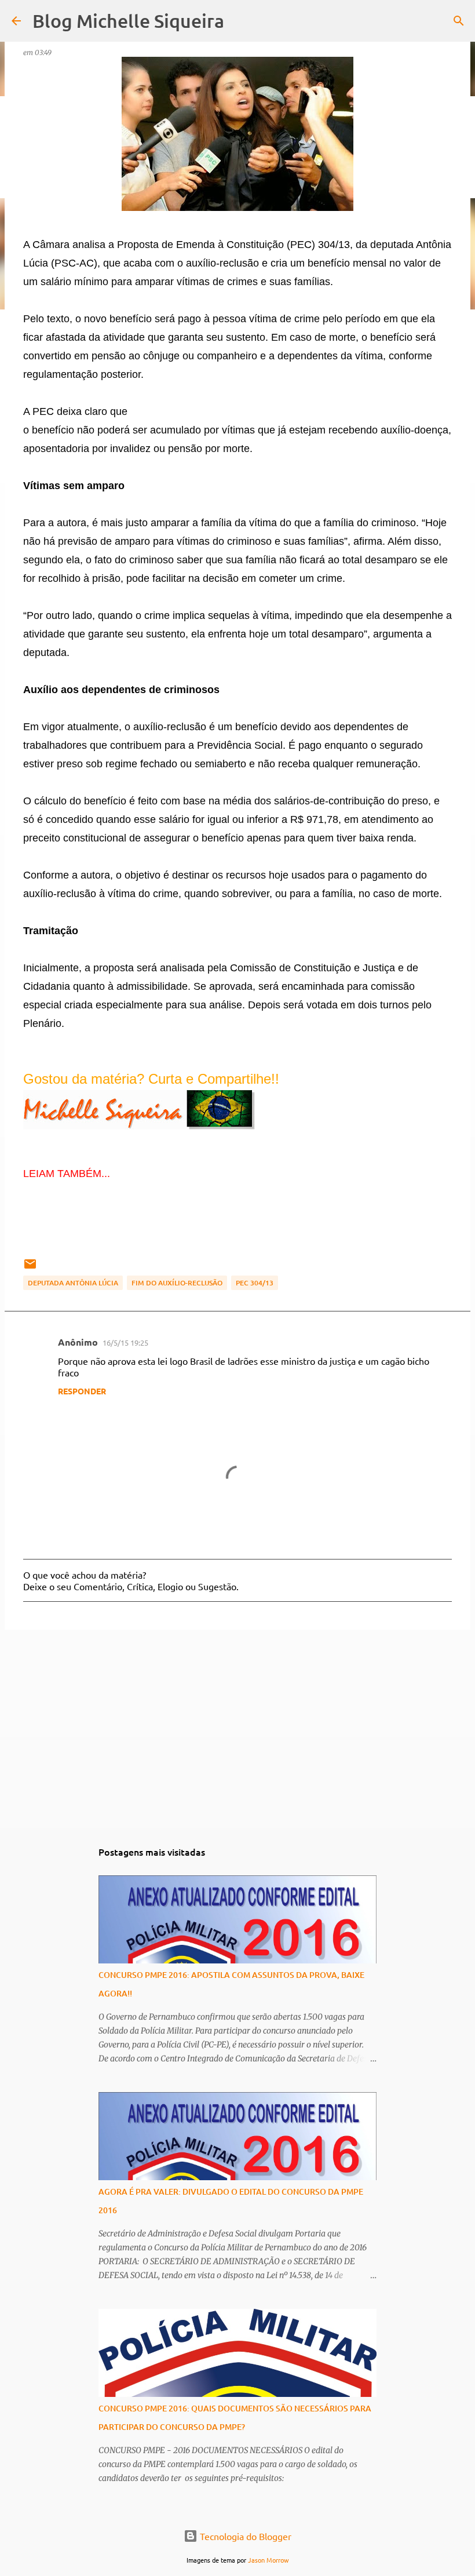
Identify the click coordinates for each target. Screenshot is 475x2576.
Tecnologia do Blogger (244, 2536)
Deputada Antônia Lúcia (73, 1283)
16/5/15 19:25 (125, 1342)
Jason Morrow (268, 2560)
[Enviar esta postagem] (30, 1268)
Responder (82, 1391)
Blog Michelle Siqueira (128, 21)
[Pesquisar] (459, 21)
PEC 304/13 (255, 1283)
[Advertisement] (237, 1728)
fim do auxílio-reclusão (177, 1283)
